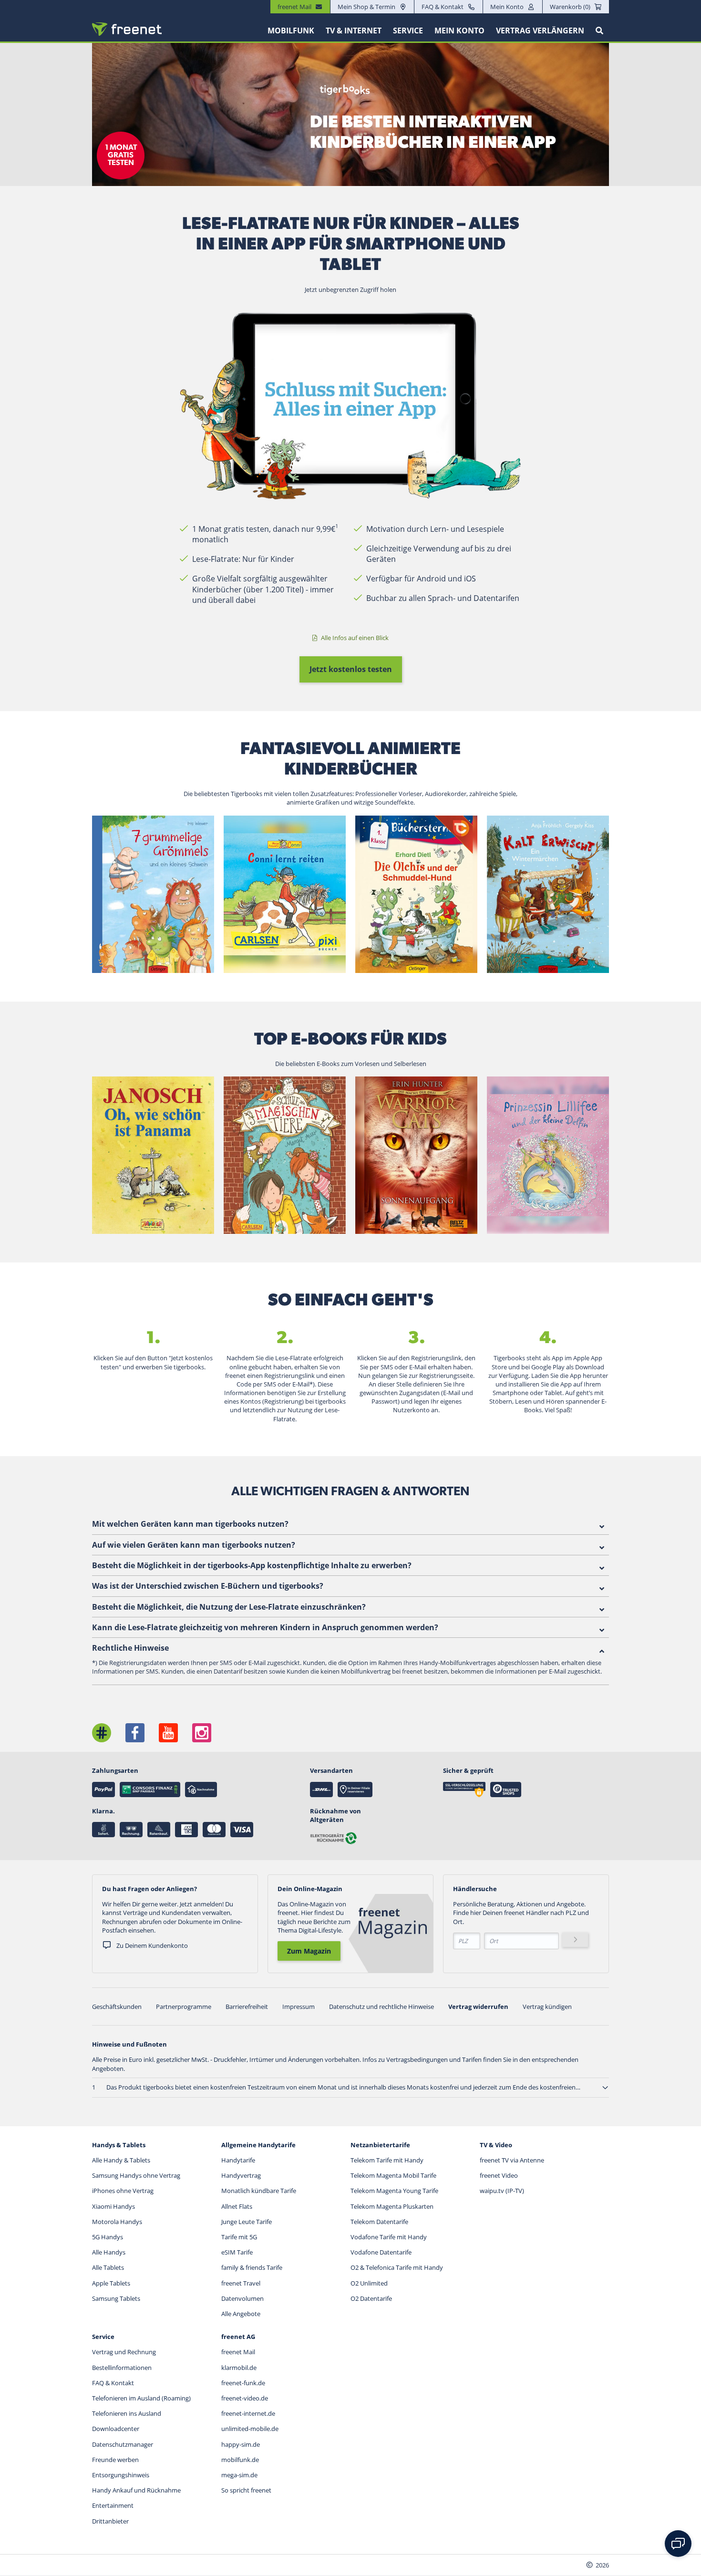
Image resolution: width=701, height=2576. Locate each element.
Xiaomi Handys (113, 2206)
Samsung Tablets (116, 2298)
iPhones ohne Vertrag (123, 2191)
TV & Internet (354, 31)
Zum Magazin (309, 1951)
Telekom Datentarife (379, 2222)
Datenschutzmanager (123, 2444)
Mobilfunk (291, 31)
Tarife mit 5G (239, 2237)
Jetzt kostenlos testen (351, 669)
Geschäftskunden (117, 2007)
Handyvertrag (241, 2175)
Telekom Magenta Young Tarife (394, 2191)
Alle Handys (109, 2252)
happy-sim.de (241, 2444)
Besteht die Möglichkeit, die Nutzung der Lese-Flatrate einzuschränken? (229, 1607)
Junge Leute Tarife (247, 2222)
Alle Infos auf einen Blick (354, 638)
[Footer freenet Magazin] (102, 1733)
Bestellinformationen (122, 2368)
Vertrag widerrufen (478, 2007)
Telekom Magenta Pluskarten (392, 2206)
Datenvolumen (242, 2298)
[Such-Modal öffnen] (599, 31)
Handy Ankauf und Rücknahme (136, 2490)
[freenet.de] (127, 29)
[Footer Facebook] (135, 1733)
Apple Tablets (111, 2283)
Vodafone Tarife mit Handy (389, 2237)
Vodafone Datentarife (381, 2252)
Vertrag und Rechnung (124, 2352)
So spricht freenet (246, 2490)
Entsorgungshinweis (121, 2475)
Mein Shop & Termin (366, 7)
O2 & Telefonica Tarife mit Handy (397, 2267)
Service (408, 31)
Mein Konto (507, 7)
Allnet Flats (237, 2206)
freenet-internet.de (248, 2413)
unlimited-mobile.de (250, 2429)
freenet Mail (238, 2352)
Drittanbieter (110, 2521)
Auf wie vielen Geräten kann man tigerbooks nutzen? (194, 1545)
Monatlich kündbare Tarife (259, 2191)
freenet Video (499, 2175)
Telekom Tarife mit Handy (387, 2160)
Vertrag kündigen (547, 2007)
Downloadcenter (116, 2429)
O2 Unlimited (369, 2283)
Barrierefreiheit (247, 2007)
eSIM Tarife (237, 2252)
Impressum (299, 2007)
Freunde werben (115, 2460)
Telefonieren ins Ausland (127, 2413)
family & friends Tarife (252, 2267)
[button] (605, 2088)
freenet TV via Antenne (512, 2160)
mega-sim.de (239, 2475)
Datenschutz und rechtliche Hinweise (381, 2007)
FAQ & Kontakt (443, 7)
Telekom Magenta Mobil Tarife (393, 2175)
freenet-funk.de (243, 2383)
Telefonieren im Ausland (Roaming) (141, 2398)
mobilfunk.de (240, 2460)
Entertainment (113, 2505)
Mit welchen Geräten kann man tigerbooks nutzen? (190, 1524)
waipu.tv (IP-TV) (502, 2191)
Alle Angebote (241, 2314)
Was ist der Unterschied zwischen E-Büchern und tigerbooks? (208, 1586)
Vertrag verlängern (540, 31)
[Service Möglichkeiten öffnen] (678, 2544)
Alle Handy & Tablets (121, 2160)
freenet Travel (241, 2283)
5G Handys (108, 2237)
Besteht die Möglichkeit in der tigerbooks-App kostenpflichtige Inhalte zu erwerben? (252, 1565)
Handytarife (238, 2160)
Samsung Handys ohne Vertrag (136, 2175)
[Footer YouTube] (168, 1733)
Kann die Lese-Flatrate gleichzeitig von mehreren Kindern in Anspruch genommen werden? (265, 1627)
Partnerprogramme (184, 2007)
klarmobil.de (239, 2368)
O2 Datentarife (371, 2298)
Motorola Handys (117, 2222)
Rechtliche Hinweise (130, 1648)
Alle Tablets (108, 2267)
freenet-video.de (245, 2398)
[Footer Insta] (202, 1733)
